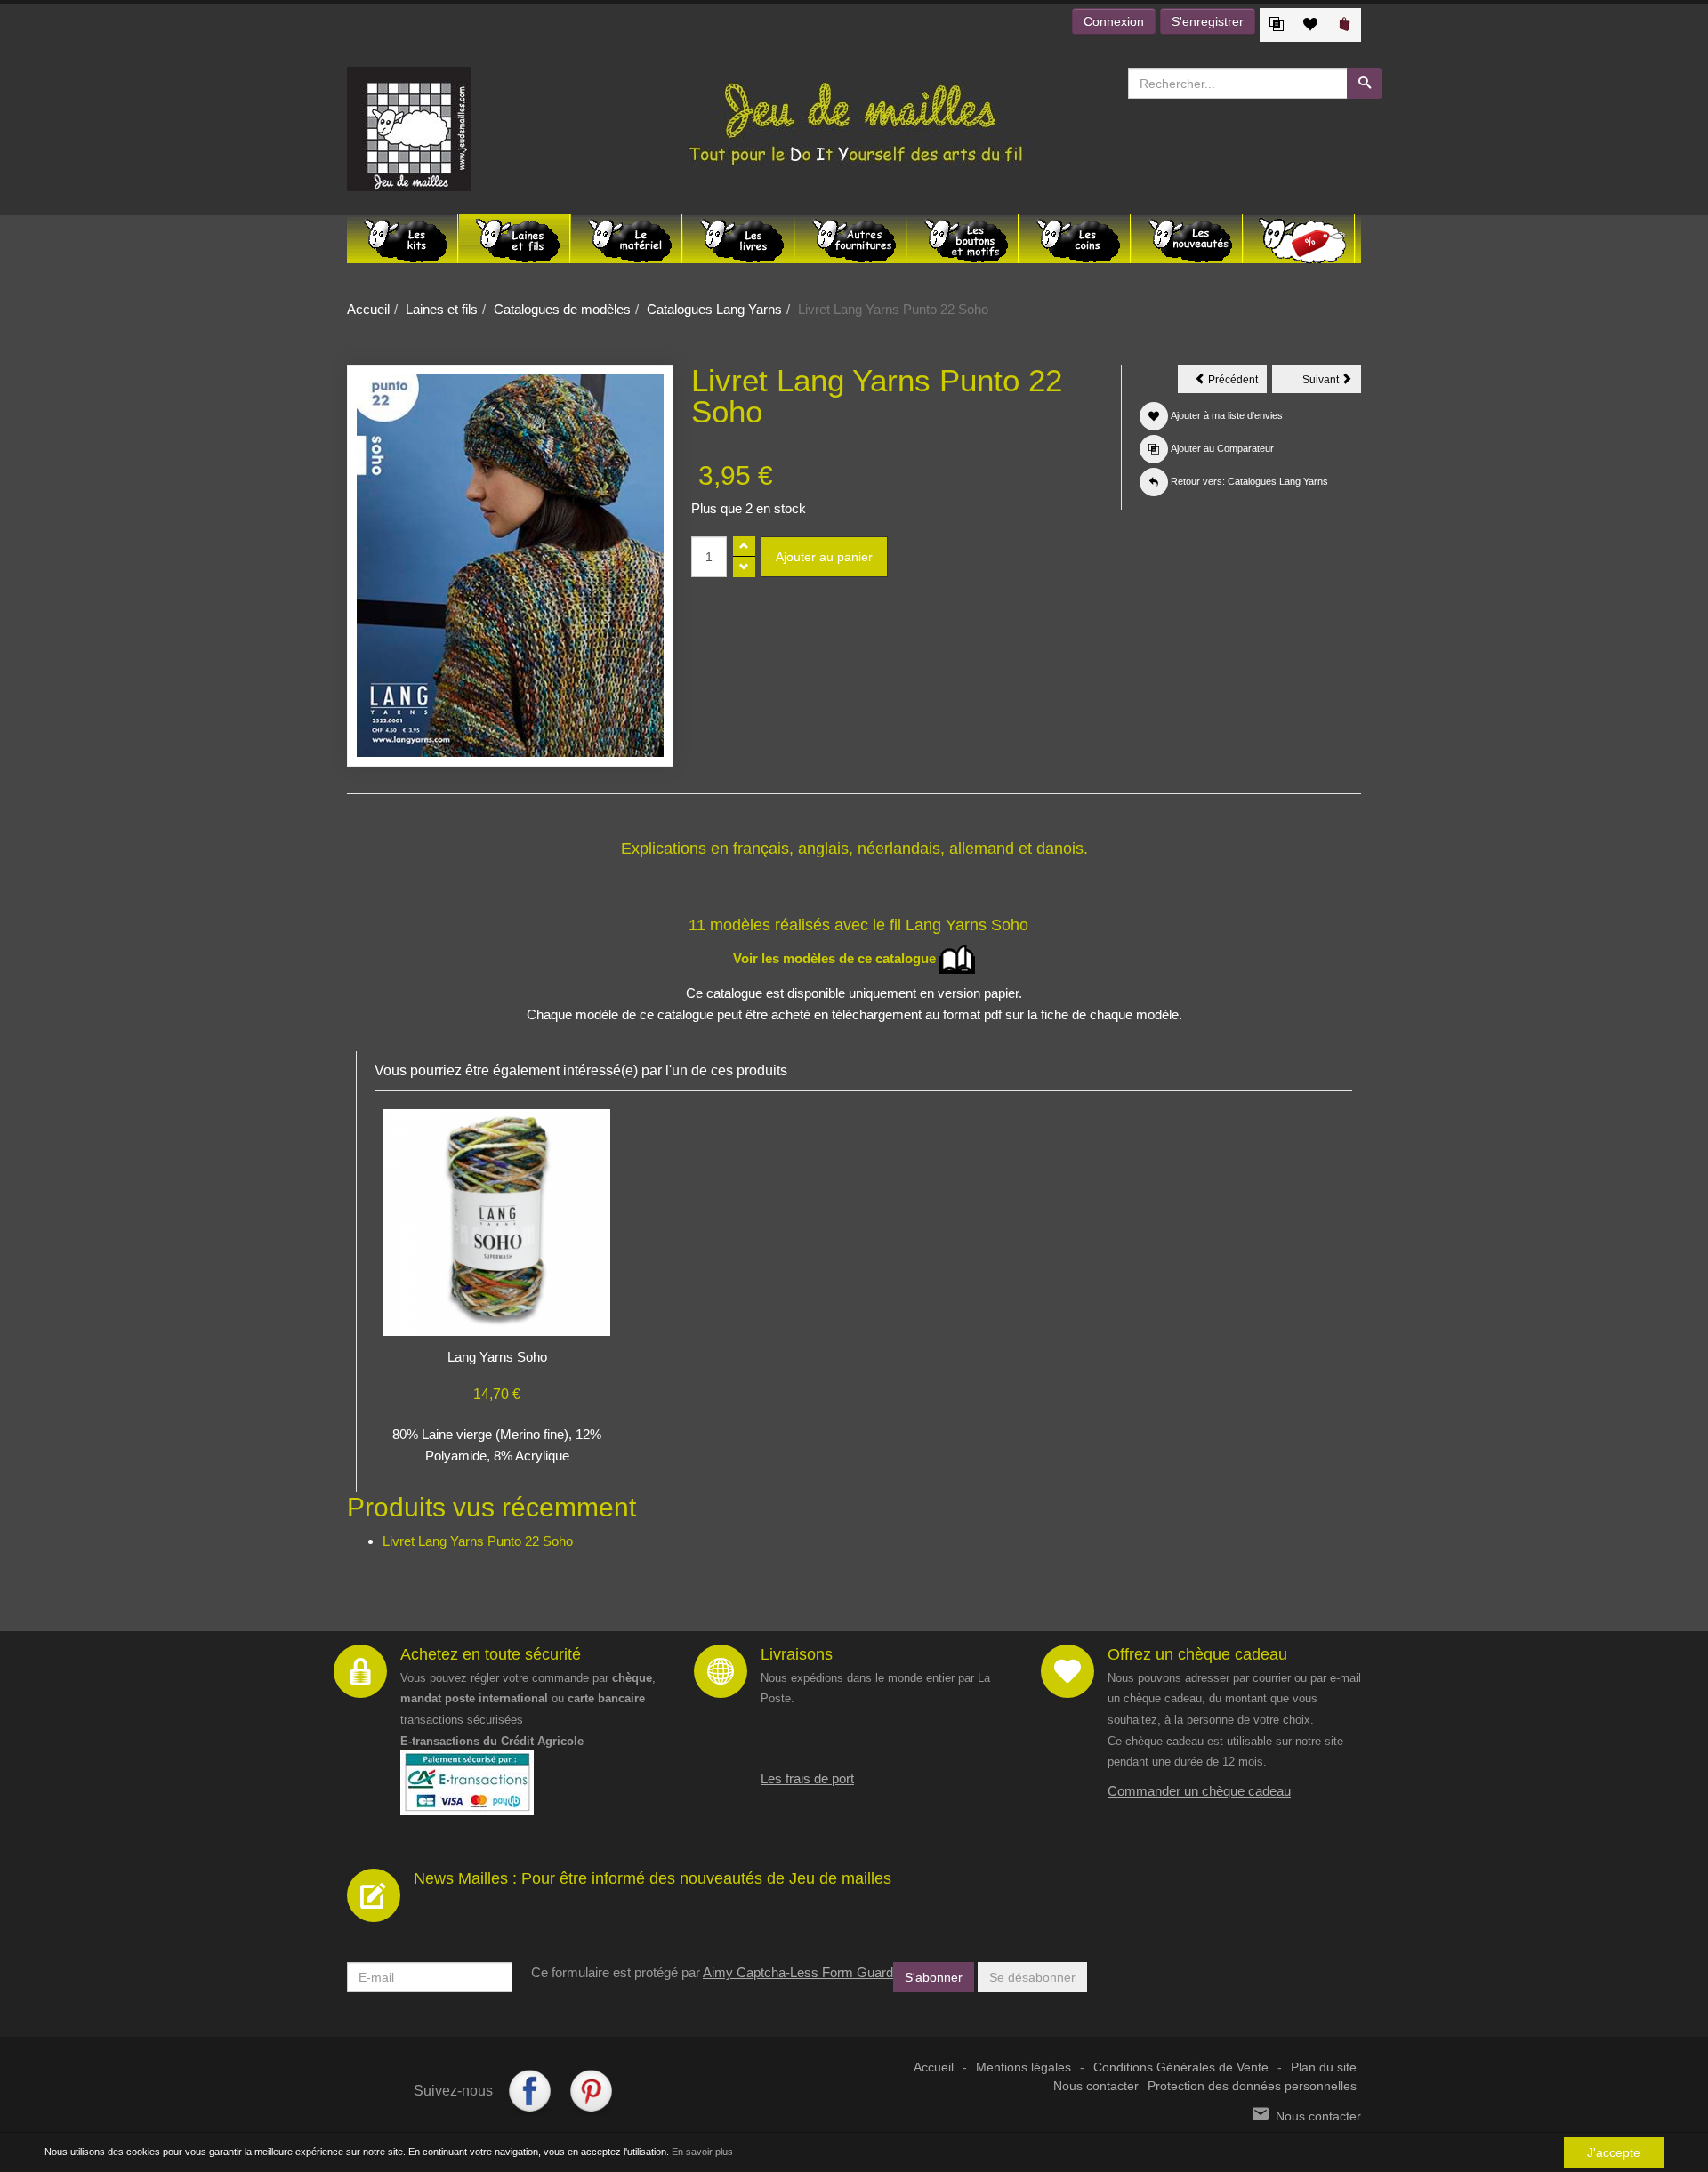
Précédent (1236, 382)
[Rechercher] (1365, 84)
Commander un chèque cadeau (1199, 1791)
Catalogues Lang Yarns (714, 309)
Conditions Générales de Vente (1181, 2067)
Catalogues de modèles (562, 309)
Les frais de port (807, 1778)
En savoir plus (702, 2152)
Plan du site (1324, 2067)
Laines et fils (442, 309)
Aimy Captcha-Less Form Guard (798, 1972)
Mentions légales (1023, 2067)
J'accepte (1614, 2152)
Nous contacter (1096, 2086)
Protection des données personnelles (1252, 2086)
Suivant (1332, 382)
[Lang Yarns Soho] (497, 1221)
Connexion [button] (1114, 21)
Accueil (368, 309)
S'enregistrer (1208, 21)
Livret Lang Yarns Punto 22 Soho (478, 1541)
